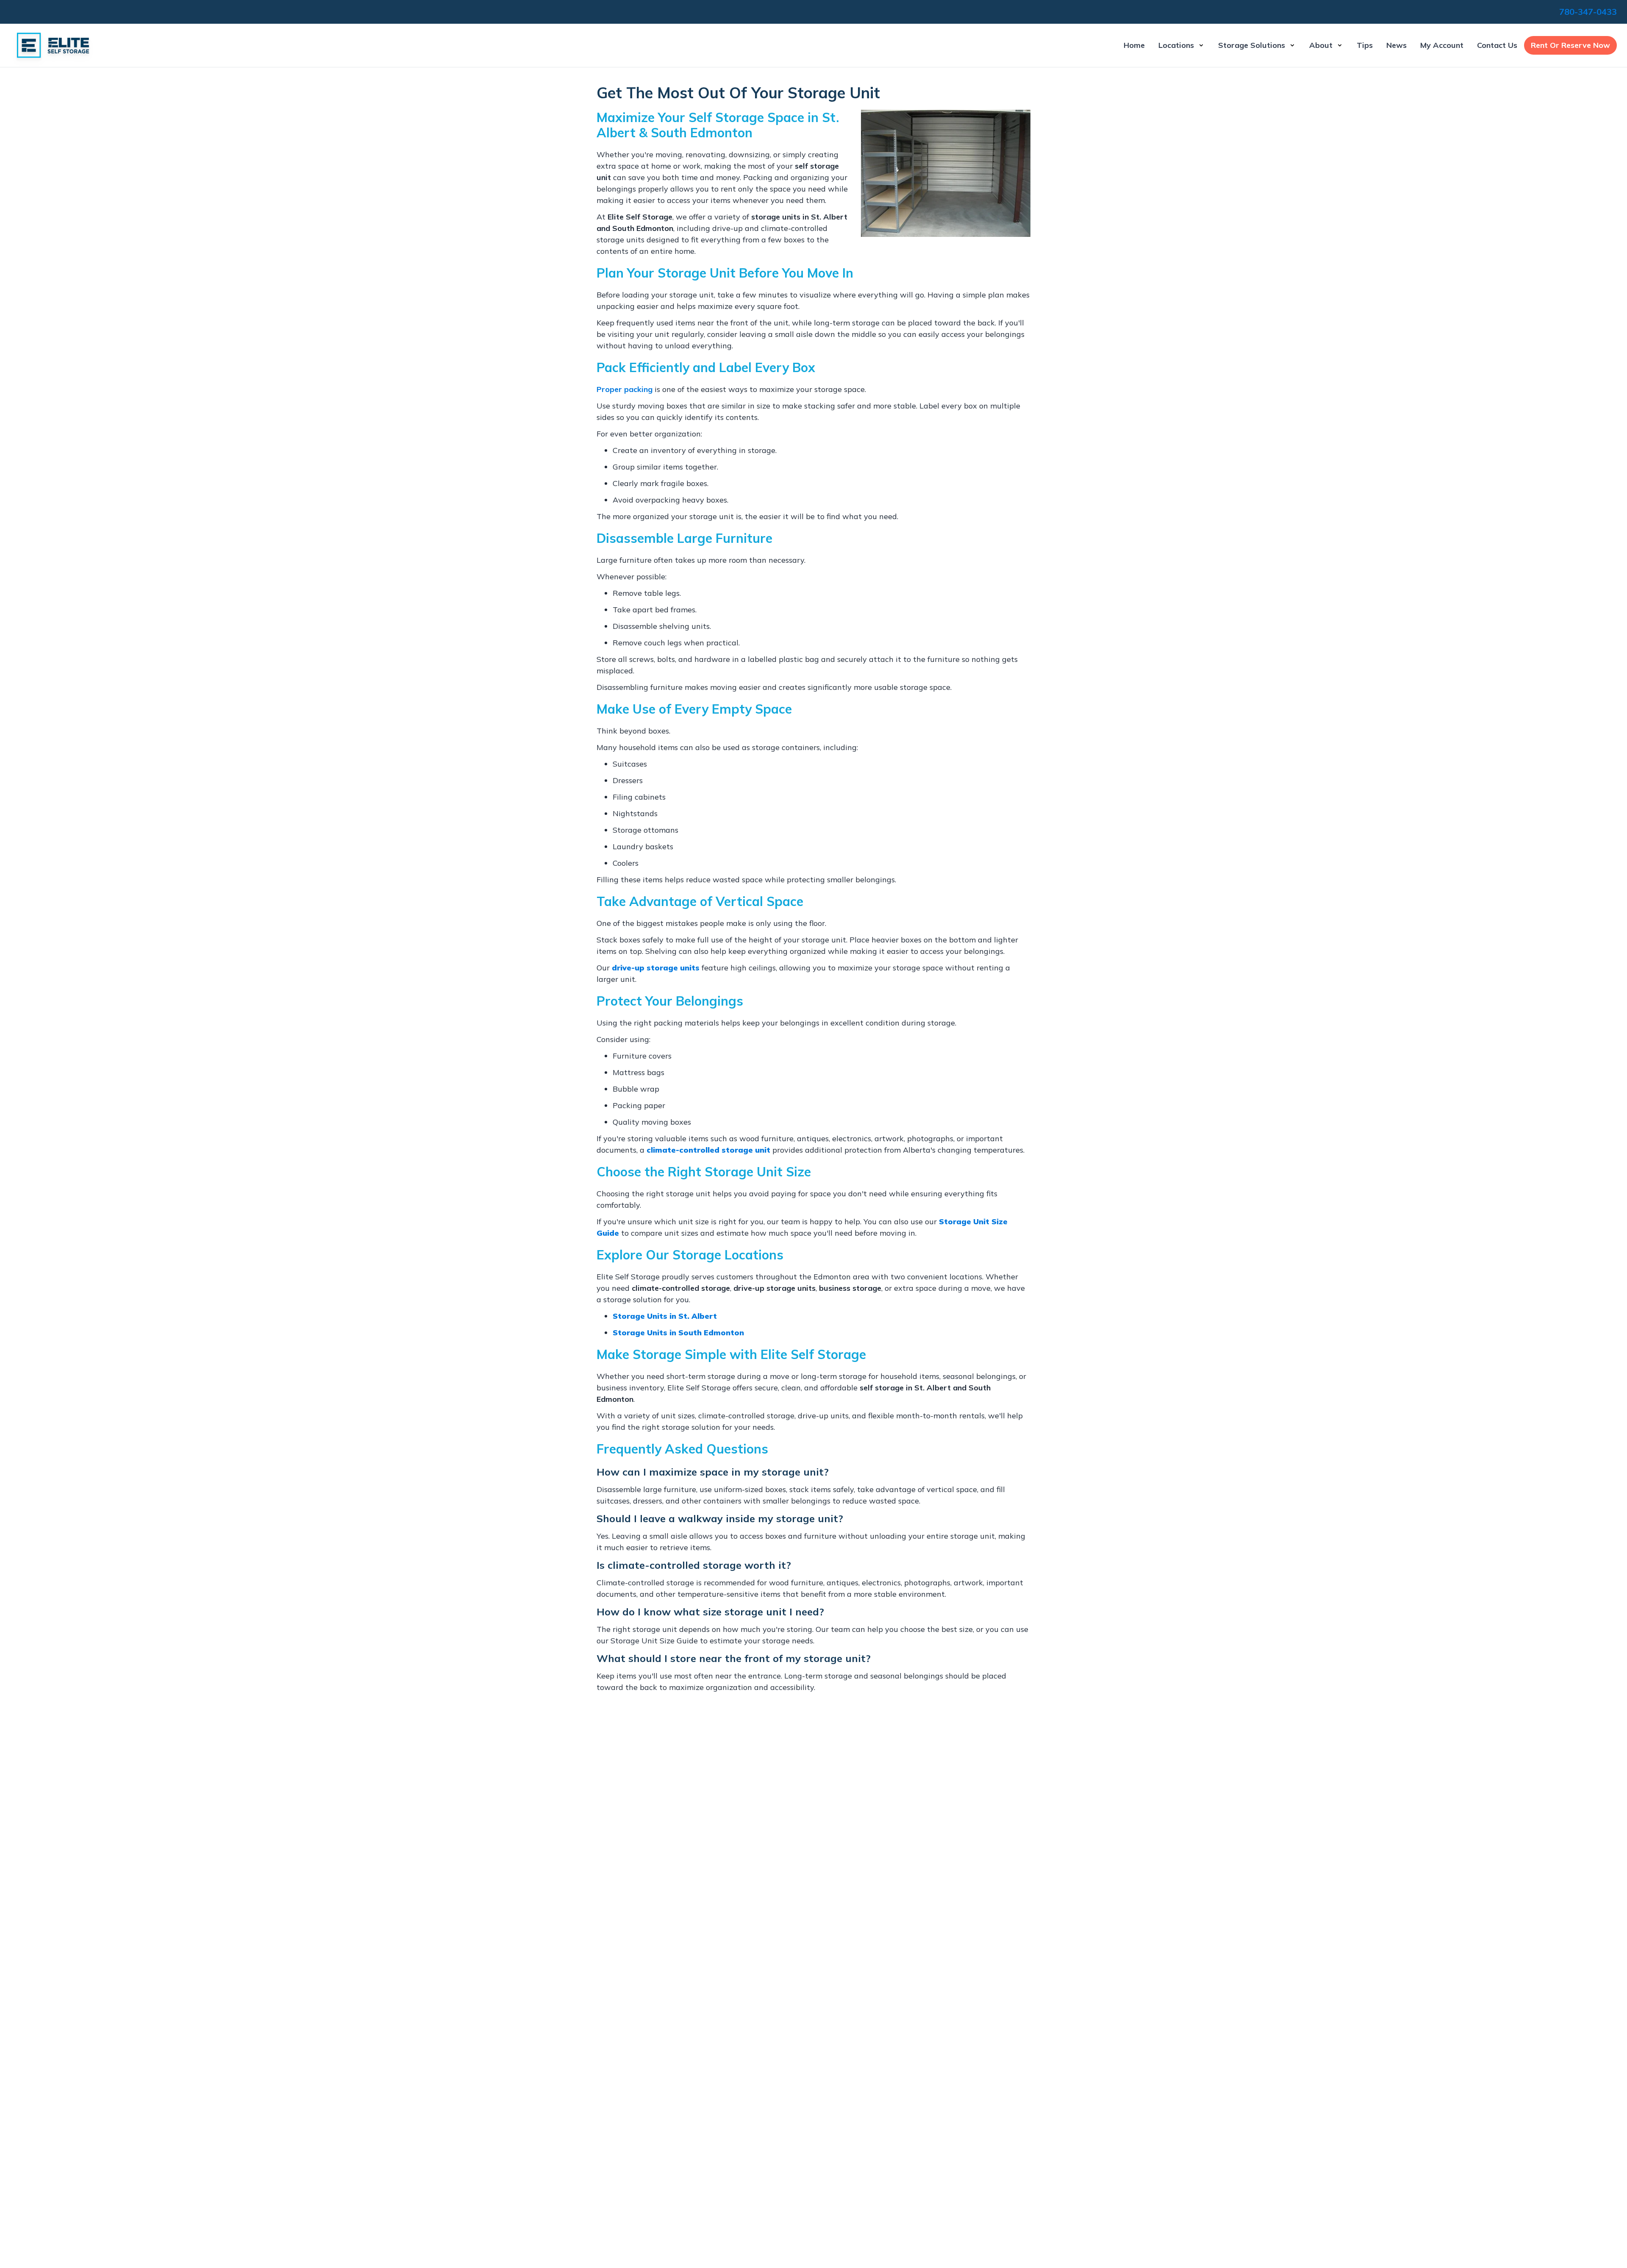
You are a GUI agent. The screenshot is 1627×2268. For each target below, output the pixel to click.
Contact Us (1497, 45)
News (1397, 45)
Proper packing (625, 389)
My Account (1442, 45)
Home (1134, 45)
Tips (1365, 45)
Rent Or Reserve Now (1570, 45)
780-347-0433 (1588, 12)
